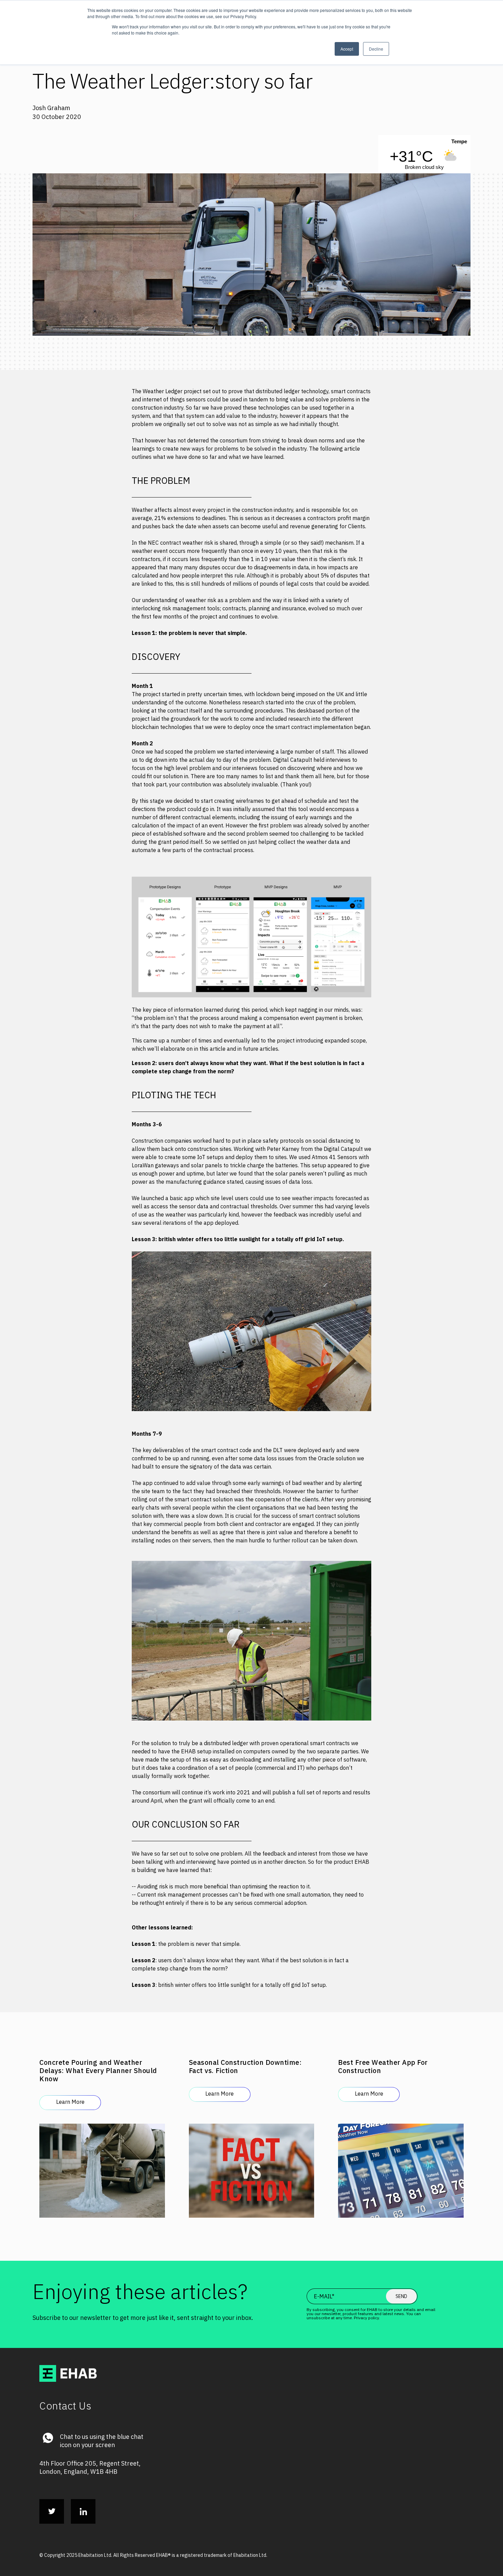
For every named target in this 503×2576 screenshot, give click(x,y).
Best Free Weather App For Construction (383, 2066)
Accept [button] (347, 49)
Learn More (70, 2102)
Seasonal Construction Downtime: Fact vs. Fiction (245, 2066)
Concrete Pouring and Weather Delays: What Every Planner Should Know (98, 2070)
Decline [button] (376, 49)
